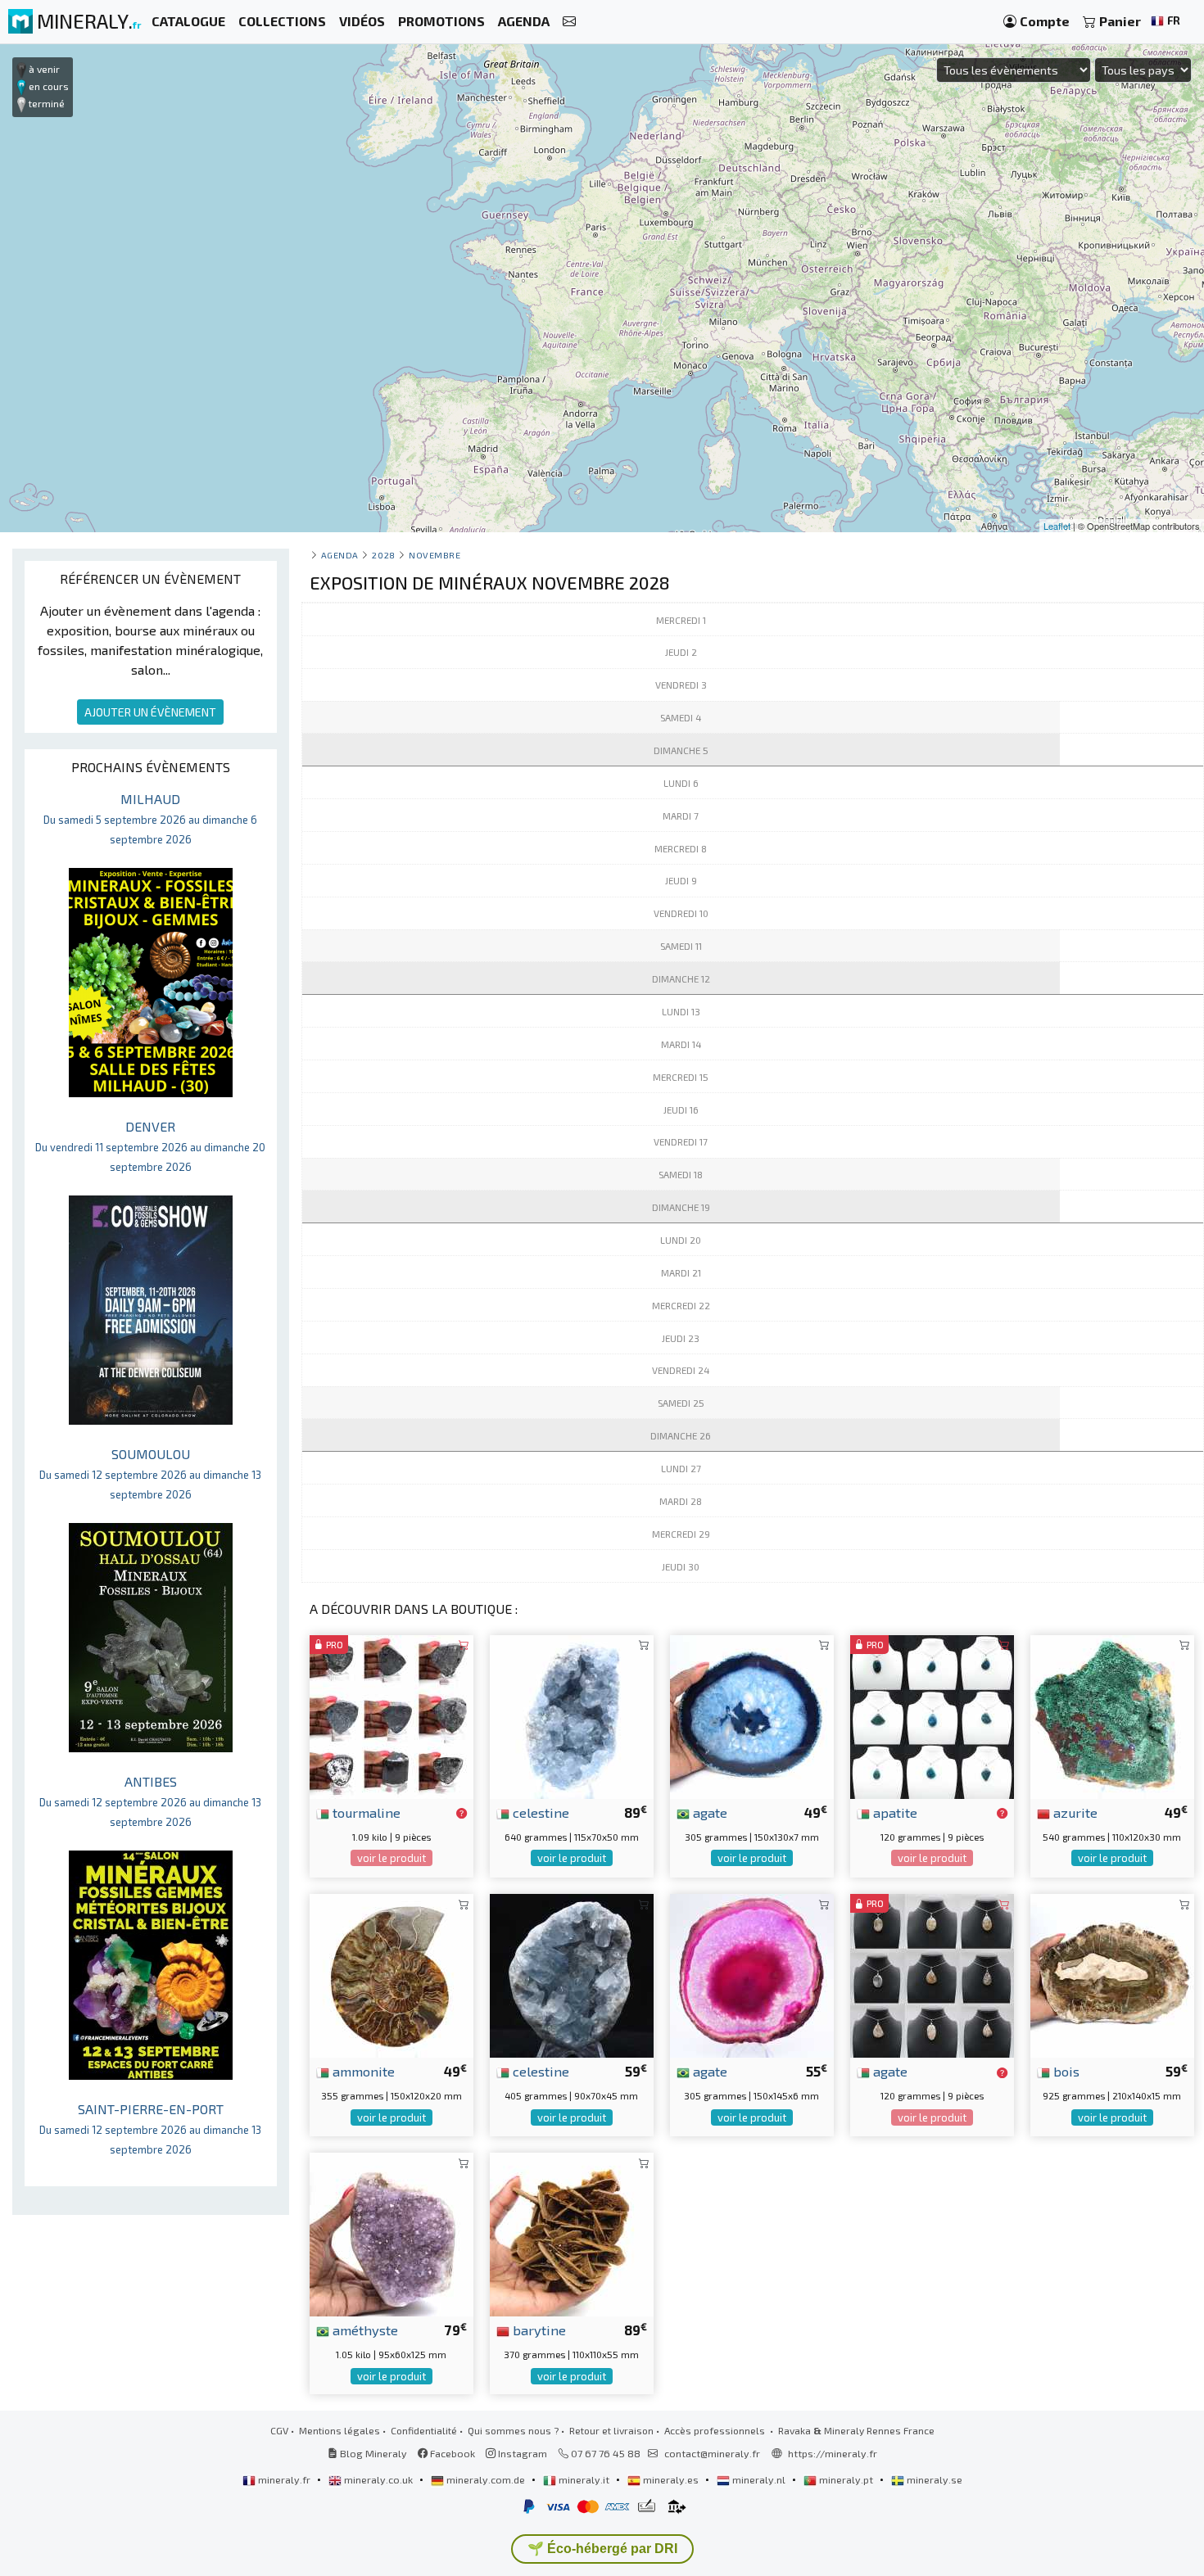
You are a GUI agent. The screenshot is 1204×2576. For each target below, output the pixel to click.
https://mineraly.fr (833, 2453)
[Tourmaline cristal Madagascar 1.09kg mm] (392, 1715)
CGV (279, 2430)
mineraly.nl (759, 2479)
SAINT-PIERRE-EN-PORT (150, 2129)
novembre (435, 555)
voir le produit (392, 1858)
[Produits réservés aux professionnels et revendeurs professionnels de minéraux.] (462, 1814)
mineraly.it (584, 2479)
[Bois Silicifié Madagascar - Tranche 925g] (1112, 1974)
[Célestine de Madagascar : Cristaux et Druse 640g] (572, 1715)
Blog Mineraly (372, 2453)
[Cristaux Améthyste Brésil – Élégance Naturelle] (392, 2233)
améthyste (364, 2330)
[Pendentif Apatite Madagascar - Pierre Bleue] (932, 1715)
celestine (539, 1812)
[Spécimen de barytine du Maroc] (572, 2233)
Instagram (521, 2453)
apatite (894, 1812)
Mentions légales (339, 2430)
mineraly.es (671, 2479)
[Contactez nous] (569, 22)
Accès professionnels (716, 2430)
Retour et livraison (611, 2430)
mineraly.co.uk (378, 2479)
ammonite (362, 2071)
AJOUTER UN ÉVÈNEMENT (150, 712)
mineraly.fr (284, 2479)
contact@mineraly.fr (712, 2453)
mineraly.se (933, 2479)
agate (708, 1812)
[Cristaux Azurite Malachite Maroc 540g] (1112, 1715)
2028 (383, 555)
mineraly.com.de (486, 2479)
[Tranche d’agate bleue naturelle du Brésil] (752, 1715)
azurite (1074, 1812)
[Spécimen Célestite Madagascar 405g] (572, 1974)
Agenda (340, 555)
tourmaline (365, 1812)
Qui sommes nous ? (513, 2430)
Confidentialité (424, 2430)
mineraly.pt (846, 2479)
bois (1065, 2071)
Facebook (451, 2453)
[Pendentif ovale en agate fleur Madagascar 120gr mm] (932, 1974)
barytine (538, 2330)
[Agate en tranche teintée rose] (752, 1974)
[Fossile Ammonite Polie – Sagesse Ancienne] (392, 1974)
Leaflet (1057, 526)
